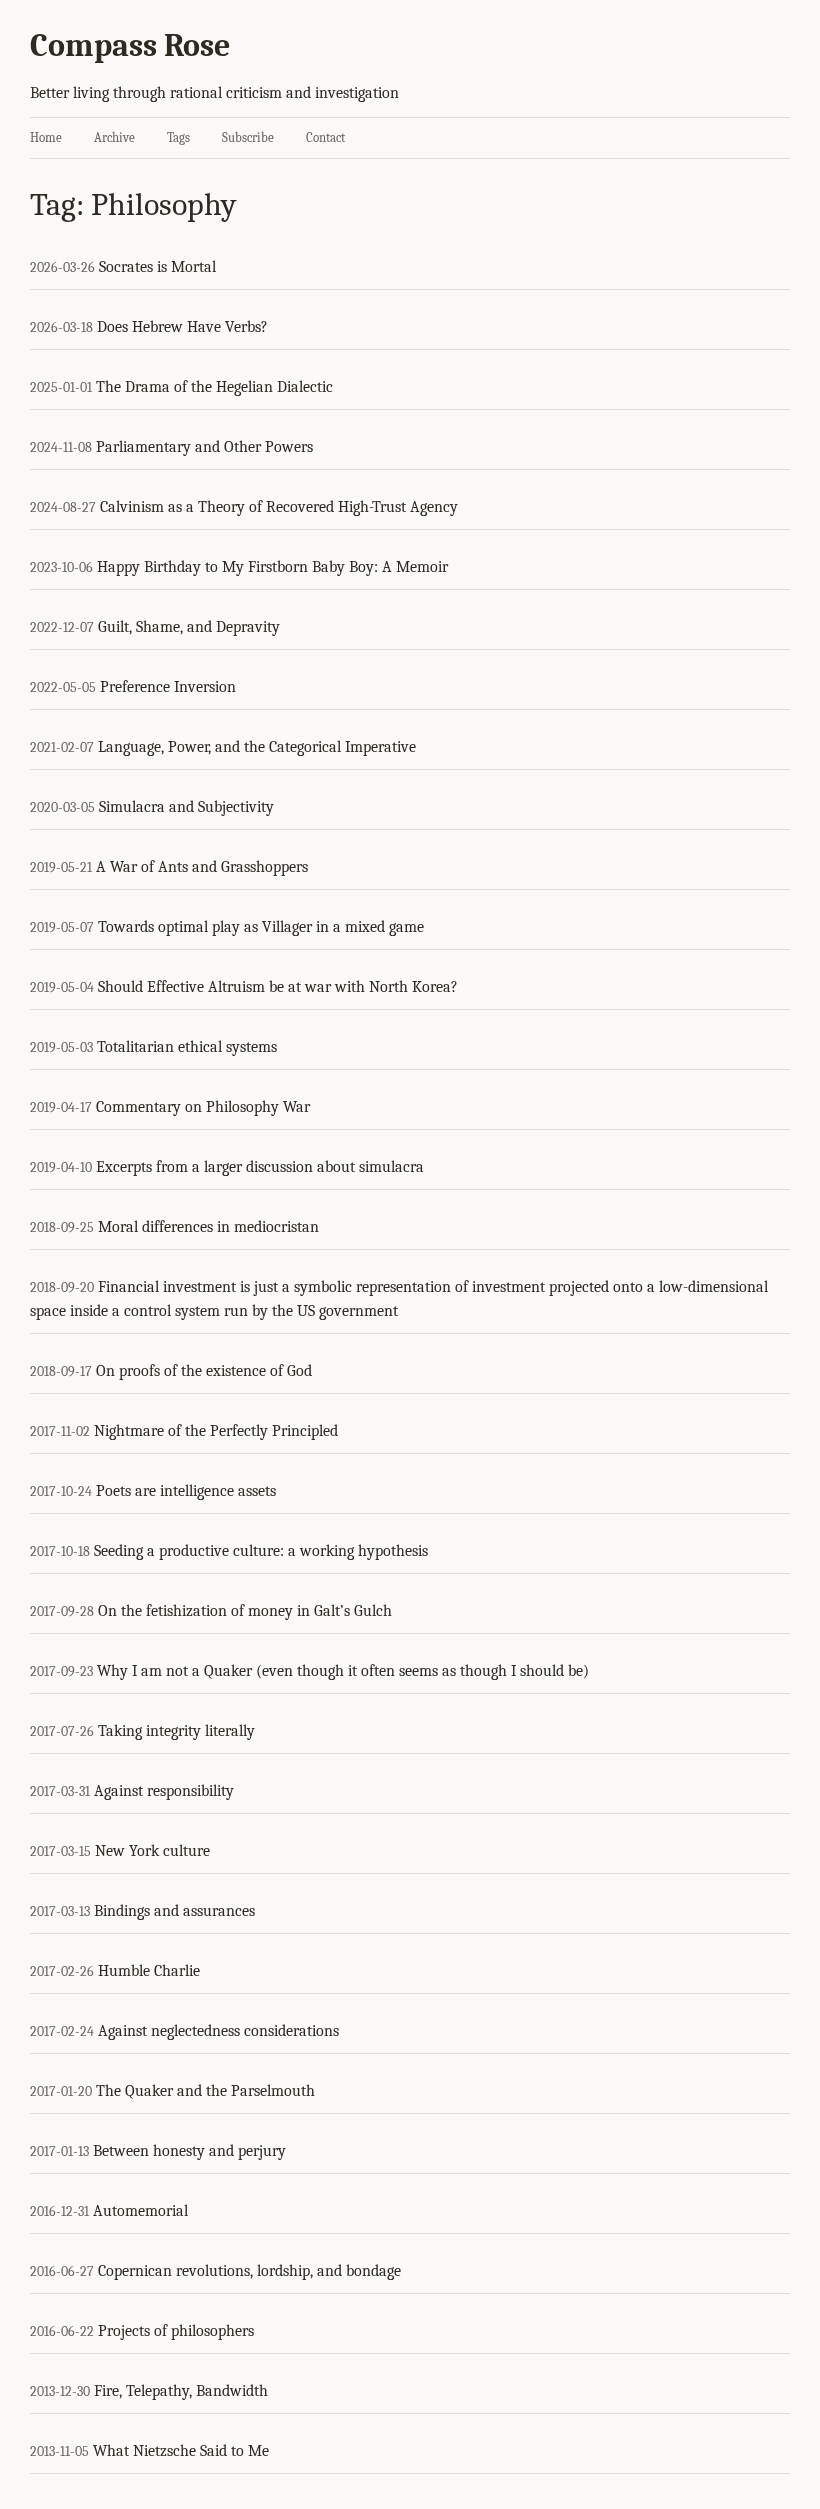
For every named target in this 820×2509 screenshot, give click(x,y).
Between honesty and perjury (189, 2151)
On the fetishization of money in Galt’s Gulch (245, 1611)
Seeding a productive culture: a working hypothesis (261, 1551)
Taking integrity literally (176, 1731)
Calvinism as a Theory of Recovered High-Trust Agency (279, 507)
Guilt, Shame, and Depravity (189, 627)
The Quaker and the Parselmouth (205, 2091)
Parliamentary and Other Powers (204, 447)
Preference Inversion (168, 687)
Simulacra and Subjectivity (186, 807)
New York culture (152, 1851)
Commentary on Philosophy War (203, 1107)
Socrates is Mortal (157, 267)
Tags (178, 137)
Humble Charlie (149, 1971)
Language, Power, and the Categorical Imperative (257, 747)
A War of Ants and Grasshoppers (202, 867)
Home (46, 137)
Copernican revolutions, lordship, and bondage (249, 2271)
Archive (114, 137)
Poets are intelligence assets (186, 1491)
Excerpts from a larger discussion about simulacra (260, 1167)
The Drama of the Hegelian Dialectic (214, 387)
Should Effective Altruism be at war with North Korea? (278, 987)
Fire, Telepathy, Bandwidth (181, 2391)
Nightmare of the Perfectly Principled (216, 1431)
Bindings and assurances (174, 1911)
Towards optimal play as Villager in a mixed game (261, 927)
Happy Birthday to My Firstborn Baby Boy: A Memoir (272, 567)
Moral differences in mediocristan (208, 1227)
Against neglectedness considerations (218, 2031)
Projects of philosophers (176, 2331)
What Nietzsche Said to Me (181, 2451)
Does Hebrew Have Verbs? (182, 327)
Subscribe (248, 137)
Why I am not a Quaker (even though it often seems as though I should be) (343, 1671)
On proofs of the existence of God (204, 1371)
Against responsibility (164, 1791)
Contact (325, 137)
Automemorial (140, 2211)
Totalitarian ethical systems (187, 1047)
